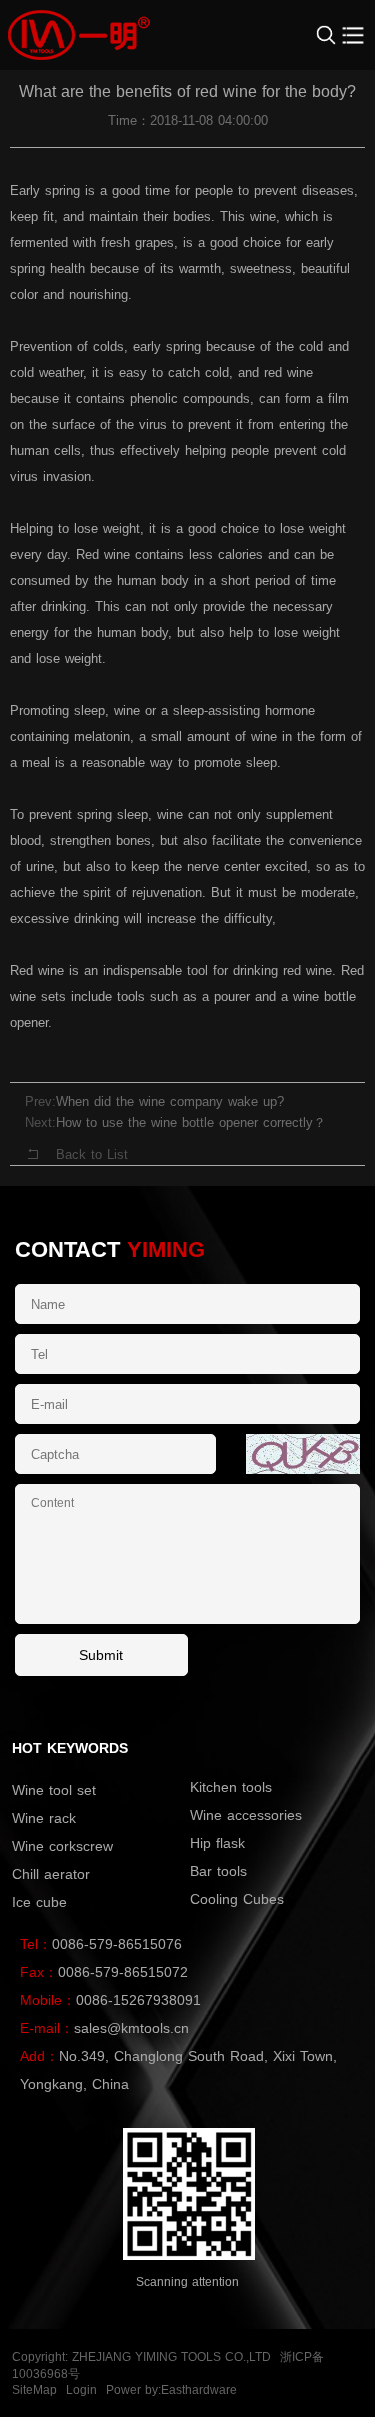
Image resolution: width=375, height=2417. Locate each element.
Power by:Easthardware (171, 2390)
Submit (101, 1655)
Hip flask (217, 1843)
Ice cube (39, 1902)
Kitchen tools (231, 1787)
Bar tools (218, 1871)
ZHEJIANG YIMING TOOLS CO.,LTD (171, 2357)
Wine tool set (54, 1790)
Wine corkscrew (62, 1846)
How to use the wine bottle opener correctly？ (191, 1122)
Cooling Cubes (237, 1899)
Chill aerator (51, 1874)
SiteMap (34, 2390)
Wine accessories (246, 1815)
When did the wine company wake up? (170, 1101)
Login (81, 2390)
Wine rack (44, 1818)
